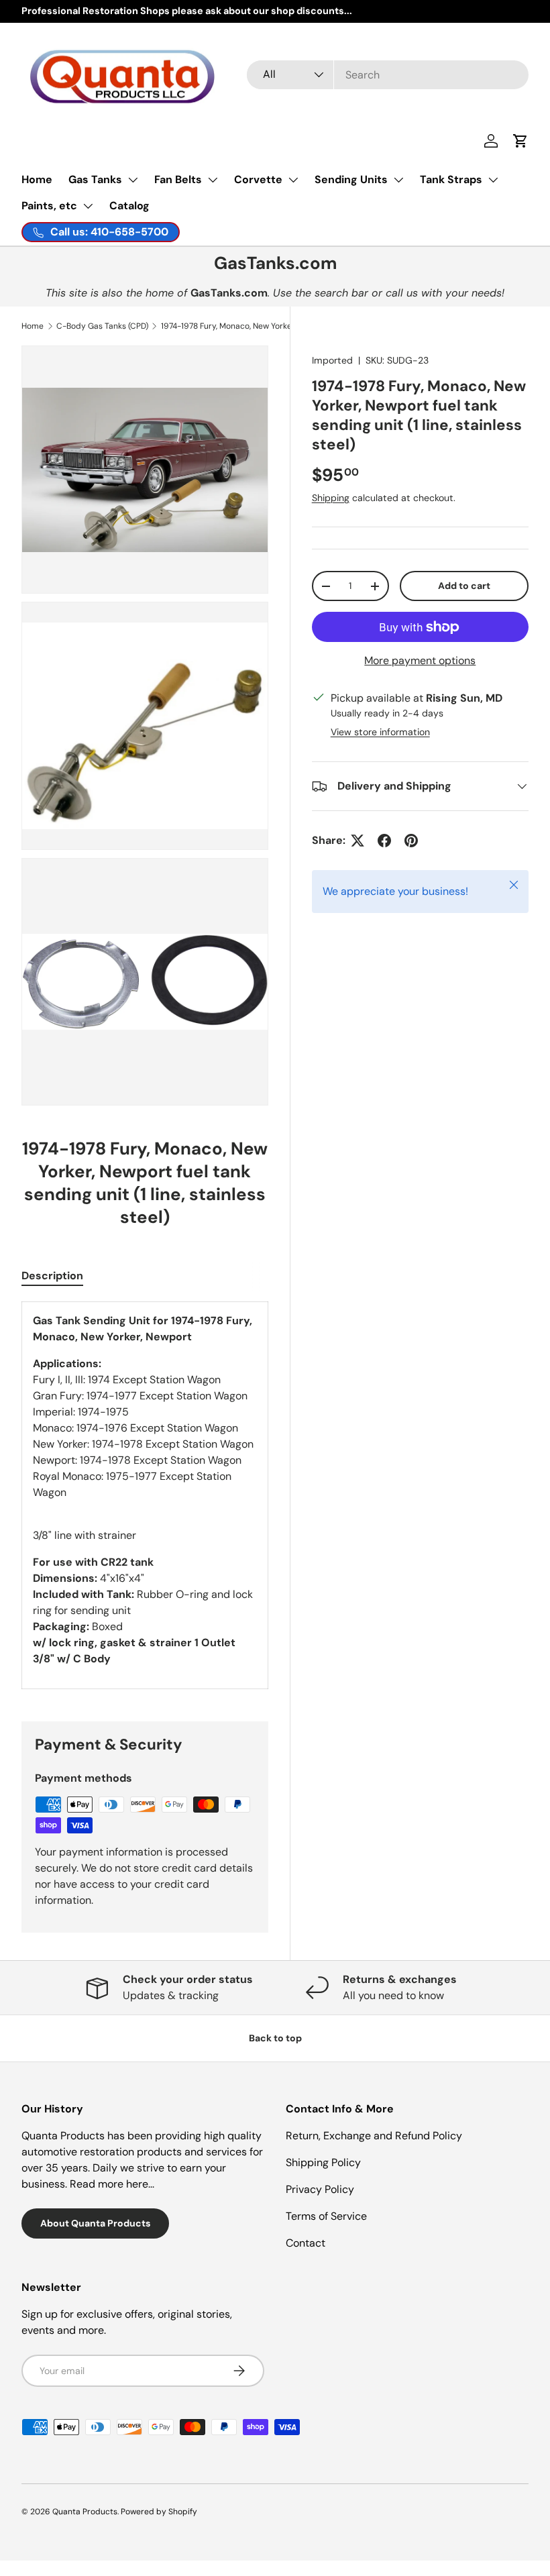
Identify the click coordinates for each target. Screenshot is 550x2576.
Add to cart (464, 586)
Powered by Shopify (159, 2512)
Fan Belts (178, 179)
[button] (520, 141)
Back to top (275, 2038)
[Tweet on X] (357, 841)
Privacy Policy (320, 2189)
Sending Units (351, 179)
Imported (332, 360)
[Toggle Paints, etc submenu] (88, 206)
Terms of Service (326, 2216)
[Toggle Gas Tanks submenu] (133, 180)
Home (37, 179)
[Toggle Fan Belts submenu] (213, 180)
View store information (380, 732)
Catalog (129, 206)
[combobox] (388, 75)
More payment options (420, 660)
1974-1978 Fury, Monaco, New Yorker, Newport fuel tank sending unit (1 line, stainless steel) (241, 326)
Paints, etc (49, 206)
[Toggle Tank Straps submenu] (493, 180)
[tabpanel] (145, 1495)
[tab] (52, 1276)
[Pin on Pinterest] (411, 841)
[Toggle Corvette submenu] (293, 180)
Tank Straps (451, 179)
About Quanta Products (95, 2223)
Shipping (331, 498)
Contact (306, 2243)
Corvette (258, 179)
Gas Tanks (95, 179)
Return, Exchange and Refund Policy (374, 2136)
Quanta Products (85, 2512)
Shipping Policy (323, 2162)
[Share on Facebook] (384, 841)
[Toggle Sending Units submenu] (398, 180)
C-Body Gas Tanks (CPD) (102, 326)
